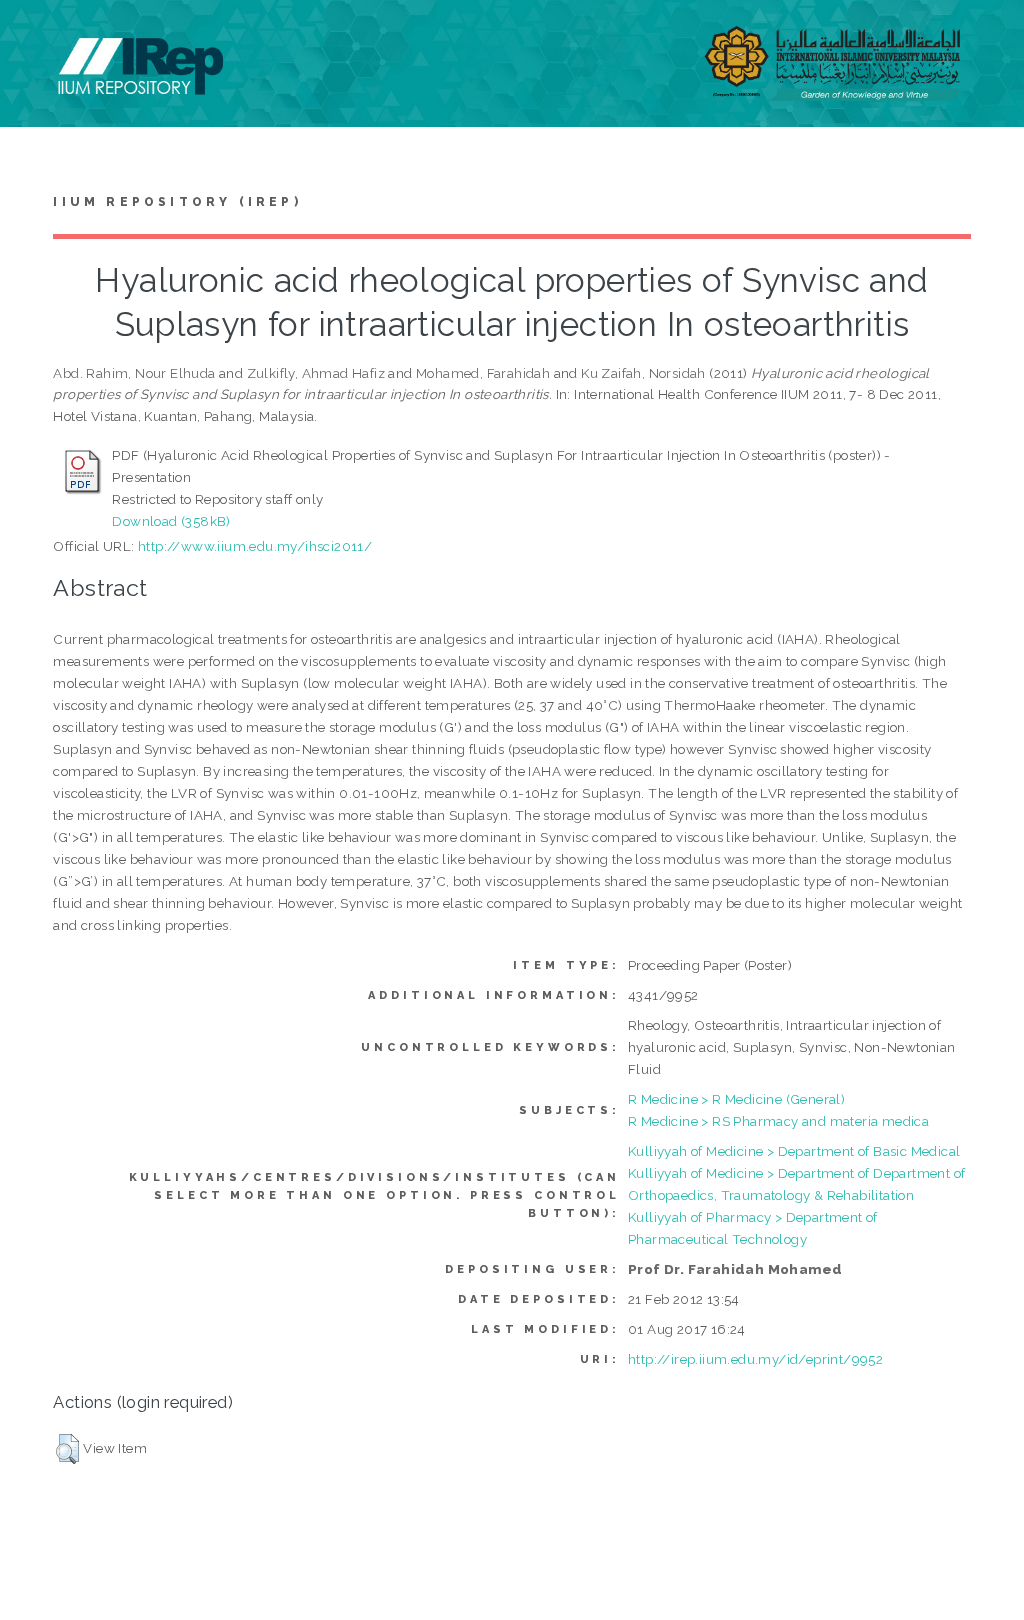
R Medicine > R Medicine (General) (736, 1099)
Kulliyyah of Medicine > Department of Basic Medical (794, 1151)
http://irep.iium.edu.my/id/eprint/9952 (755, 1359)
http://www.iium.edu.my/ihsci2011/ (255, 546)
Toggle (36, 37)
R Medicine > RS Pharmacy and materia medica (778, 1121)
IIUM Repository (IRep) (177, 202)
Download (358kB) (171, 521)
